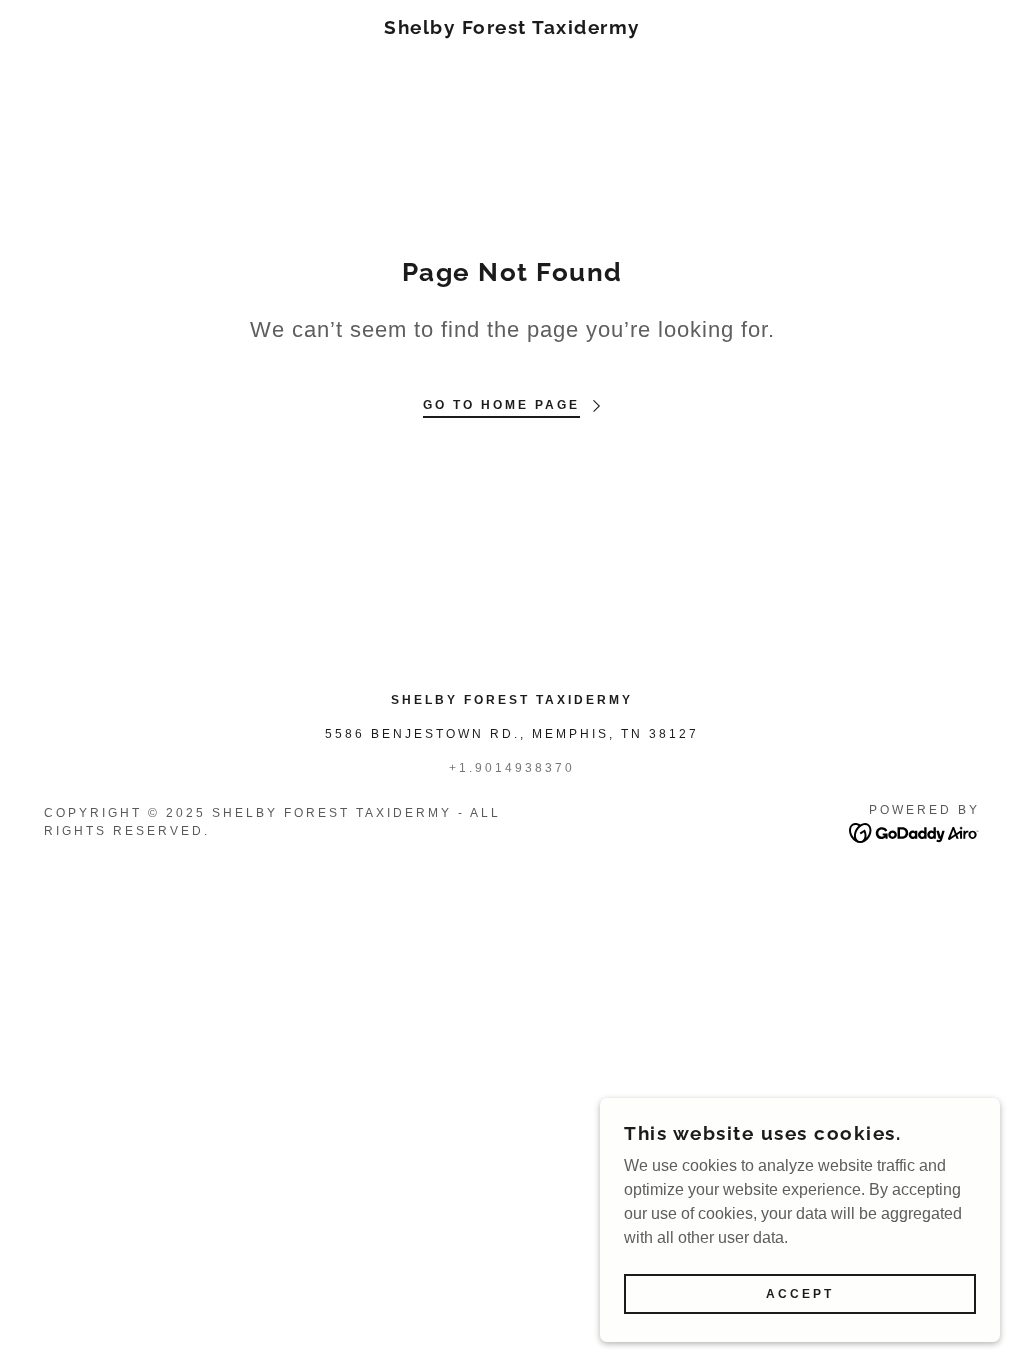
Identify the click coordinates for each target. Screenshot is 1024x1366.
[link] (512, 28)
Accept (800, 1294)
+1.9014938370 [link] (512, 768)
